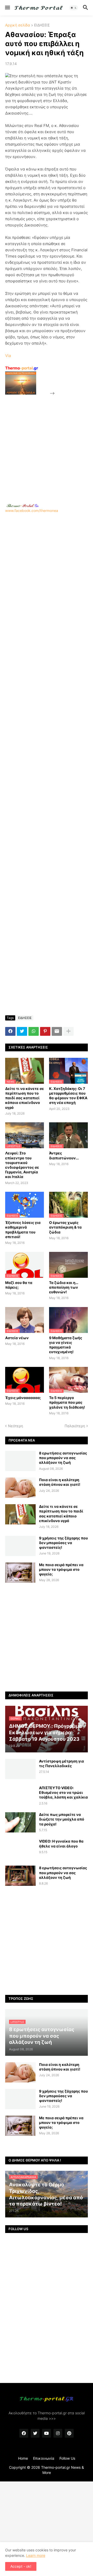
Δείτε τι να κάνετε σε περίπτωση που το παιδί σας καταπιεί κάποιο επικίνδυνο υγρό (25, 1098)
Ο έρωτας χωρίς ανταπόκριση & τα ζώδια (65, 1227)
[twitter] (35, 2433)
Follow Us (67, 2458)
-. (22, 505)
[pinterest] (69, 2433)
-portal (22, 368)
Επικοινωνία (44, 2458)
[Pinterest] (45, 1031)
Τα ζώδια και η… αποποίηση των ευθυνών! (64, 1287)
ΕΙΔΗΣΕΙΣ (42, 25)
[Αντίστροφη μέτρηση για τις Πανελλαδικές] (20, 1769)
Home (23, 2458)
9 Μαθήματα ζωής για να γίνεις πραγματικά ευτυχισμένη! (66, 1345)
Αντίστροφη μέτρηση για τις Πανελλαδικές (61, 1763)
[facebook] (24, 2433)
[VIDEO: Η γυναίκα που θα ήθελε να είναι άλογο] (20, 1849)
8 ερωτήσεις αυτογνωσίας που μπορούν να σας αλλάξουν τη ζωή (63, 1458)
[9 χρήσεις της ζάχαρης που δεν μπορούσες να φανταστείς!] (20, 1546)
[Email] (57, 1031)
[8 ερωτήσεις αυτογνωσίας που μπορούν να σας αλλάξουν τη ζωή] (20, 1461)
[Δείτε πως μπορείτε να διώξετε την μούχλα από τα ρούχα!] (20, 1822)
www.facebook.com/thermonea (32, 511)
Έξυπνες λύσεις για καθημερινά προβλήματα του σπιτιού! (23, 1230)
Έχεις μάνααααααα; (23, 1398)
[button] (7, 8)
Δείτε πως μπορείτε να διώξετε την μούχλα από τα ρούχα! (62, 1819)
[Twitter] (22, 1031)
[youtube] (47, 2433)
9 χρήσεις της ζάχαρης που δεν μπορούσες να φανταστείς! (63, 1543)
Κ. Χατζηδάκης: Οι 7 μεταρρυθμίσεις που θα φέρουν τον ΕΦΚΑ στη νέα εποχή (68, 1096)
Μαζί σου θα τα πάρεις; (19, 1285)
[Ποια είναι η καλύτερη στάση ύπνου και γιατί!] (20, 1488)
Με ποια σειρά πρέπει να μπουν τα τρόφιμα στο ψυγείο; (61, 1569)
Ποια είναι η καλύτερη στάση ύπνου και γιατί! (60, 1482)
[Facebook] (10, 1031)
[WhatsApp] (34, 1031)
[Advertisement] (47, 443)
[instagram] (58, 2433)
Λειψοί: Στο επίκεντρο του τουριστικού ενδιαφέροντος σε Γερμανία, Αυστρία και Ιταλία (22, 1165)
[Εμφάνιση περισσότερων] (68, 1031)
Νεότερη (16, 1426)
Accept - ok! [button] (21, 2566)
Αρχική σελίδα (18, 25)
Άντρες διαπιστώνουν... (64, 1155)
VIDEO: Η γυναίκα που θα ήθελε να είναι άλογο (61, 1843)
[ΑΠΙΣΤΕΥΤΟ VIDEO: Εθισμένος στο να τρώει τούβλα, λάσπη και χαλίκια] (20, 1796)
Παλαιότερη (75, 1426)
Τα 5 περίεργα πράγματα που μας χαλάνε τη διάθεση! (67, 1402)
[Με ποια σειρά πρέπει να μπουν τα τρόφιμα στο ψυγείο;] (20, 1573)
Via (8, 356)
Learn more (36, 2555)
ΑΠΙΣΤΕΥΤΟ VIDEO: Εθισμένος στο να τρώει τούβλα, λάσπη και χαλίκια (63, 1792)
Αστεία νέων (17, 1338)
